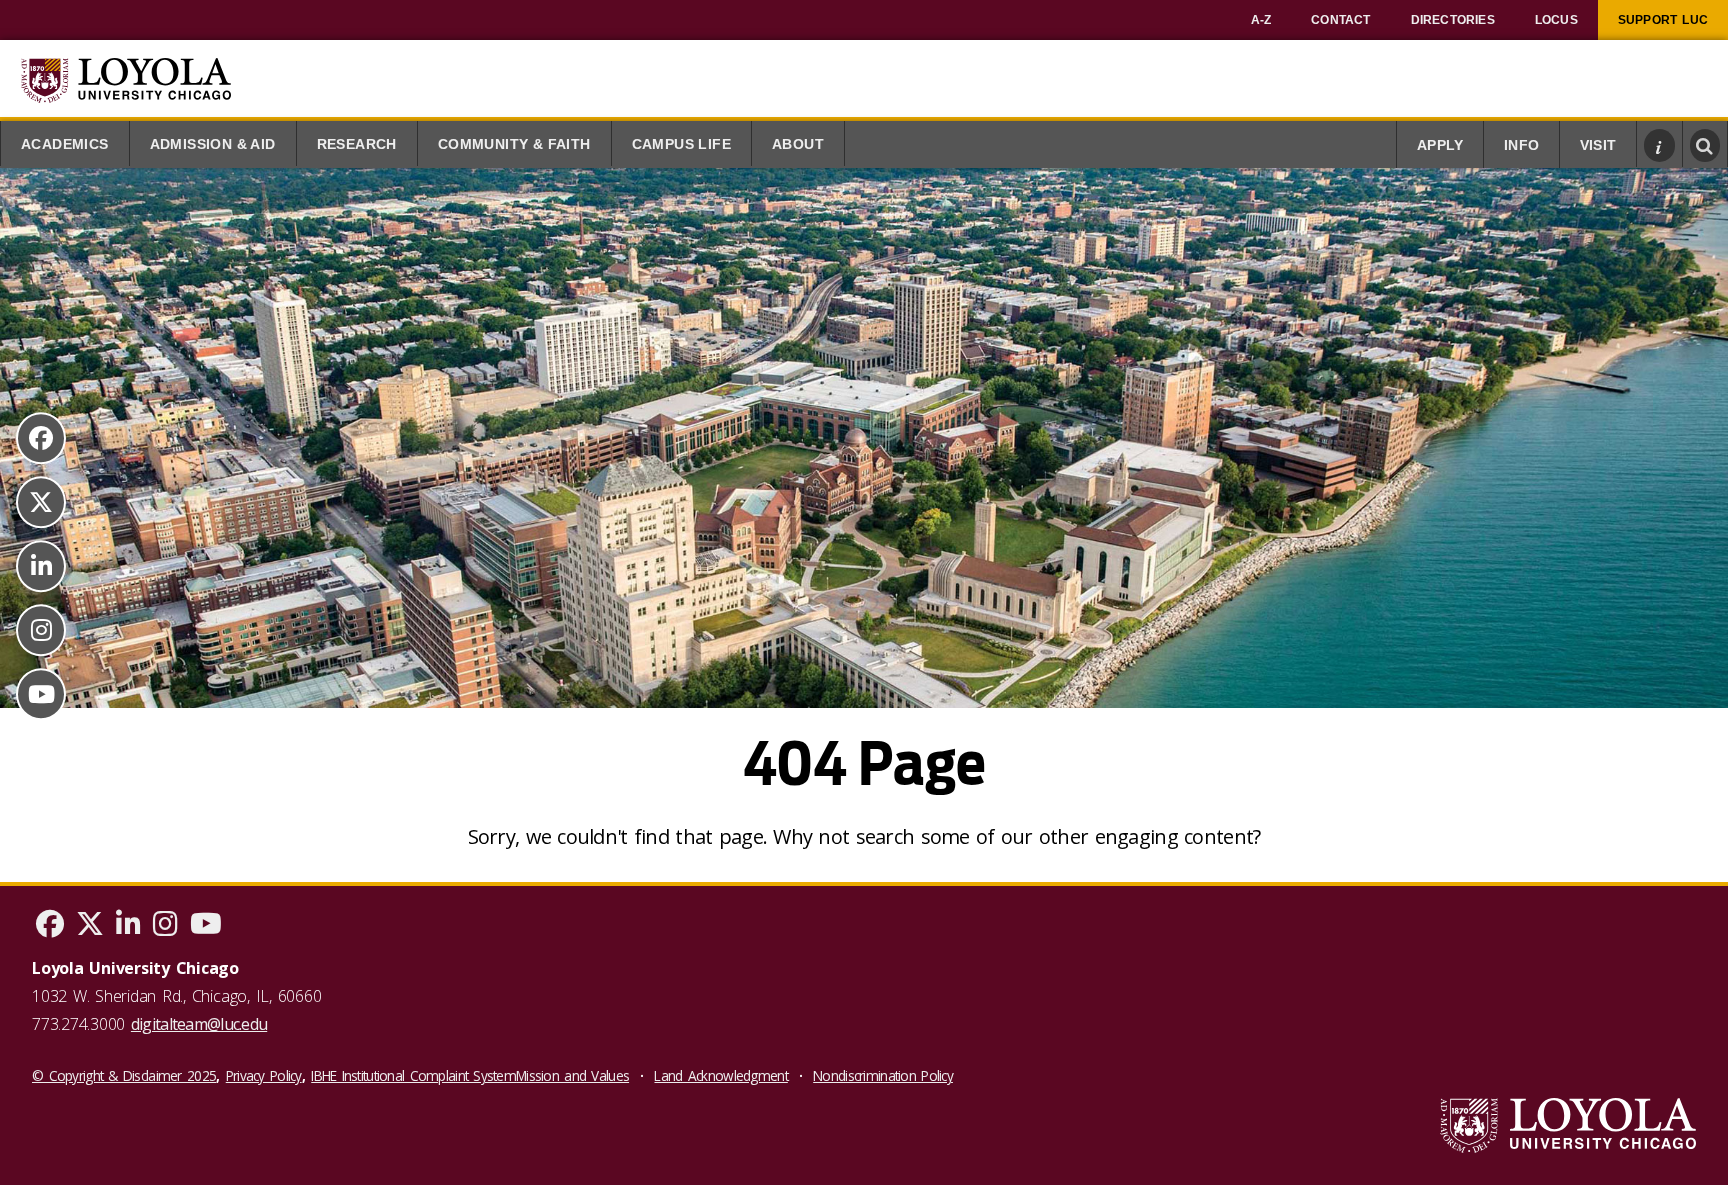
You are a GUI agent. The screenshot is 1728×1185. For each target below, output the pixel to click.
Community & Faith (514, 144)
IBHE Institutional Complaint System (413, 1075)
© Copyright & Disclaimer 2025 (124, 1075)
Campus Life (681, 144)
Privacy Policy (264, 1075)
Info (1521, 145)
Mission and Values (572, 1075)
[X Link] (41, 502)
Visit (1598, 145)
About (798, 144)
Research (357, 144)
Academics (65, 144)
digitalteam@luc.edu (199, 1024)
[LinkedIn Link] (41, 566)
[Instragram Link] (41, 630)
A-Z (1261, 20)
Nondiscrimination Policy (883, 1075)
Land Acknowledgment (720, 1075)
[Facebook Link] (41, 438)
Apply (1440, 145)
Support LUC (1663, 20)
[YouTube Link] (41, 694)
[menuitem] (1261, 20)
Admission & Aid (213, 144)
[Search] (1705, 145)
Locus (1556, 20)
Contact (1340, 20)
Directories (1453, 20)
